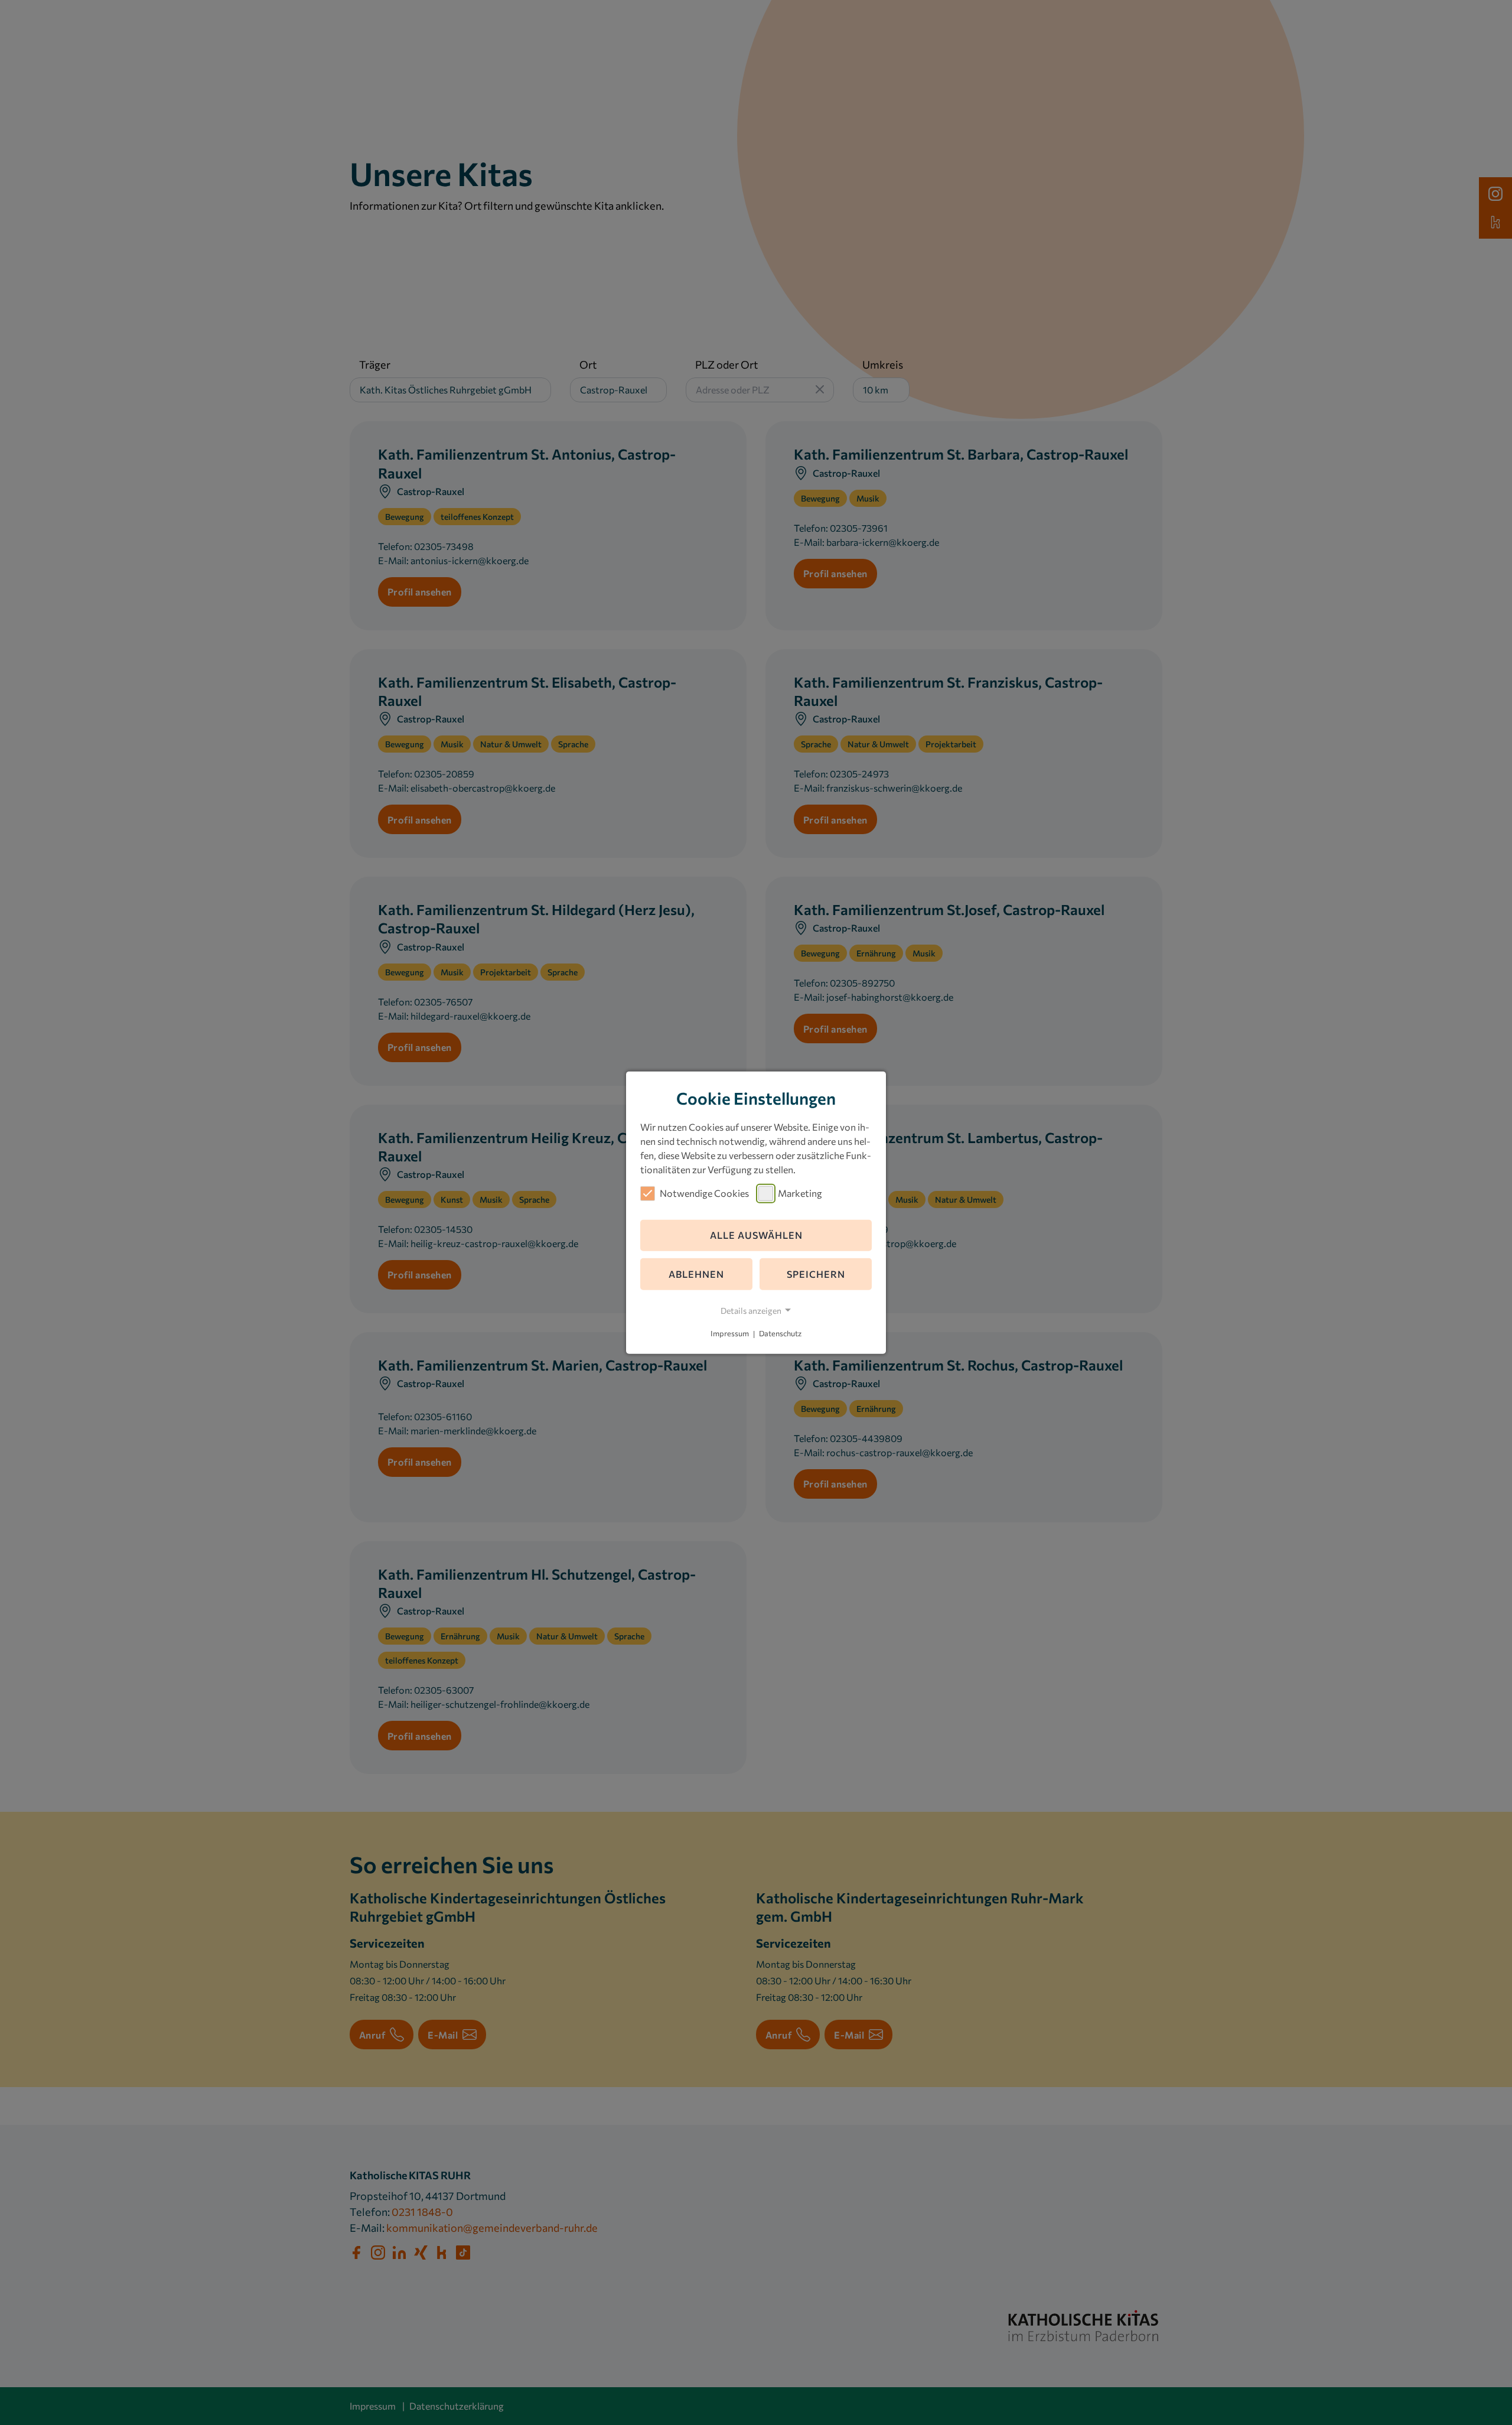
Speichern (816, 1274)
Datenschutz (780, 1334)
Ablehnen (696, 1274)
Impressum (730, 1334)
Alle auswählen (756, 1235)
